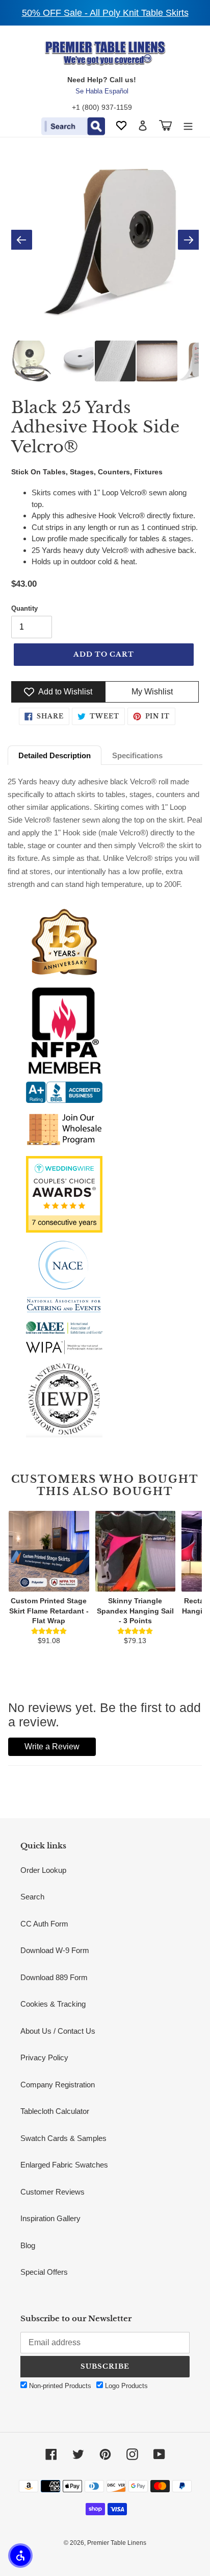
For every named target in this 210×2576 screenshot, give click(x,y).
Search (32, 1897)
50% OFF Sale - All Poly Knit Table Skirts (105, 13)
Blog (28, 2245)
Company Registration (58, 2085)
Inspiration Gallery (50, 2218)
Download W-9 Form (55, 1950)
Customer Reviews (52, 2192)
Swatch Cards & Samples (63, 2138)
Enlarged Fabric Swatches (64, 2165)
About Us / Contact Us (58, 2031)
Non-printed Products (59, 2386)
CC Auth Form (44, 1924)
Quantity (24, 608)
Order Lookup (43, 1870)
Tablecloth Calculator (55, 2111)
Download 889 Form (54, 1977)
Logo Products (125, 2386)
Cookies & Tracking (53, 2004)
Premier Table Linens (117, 2543)
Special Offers (44, 2272)
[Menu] (188, 125)
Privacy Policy (44, 2057)
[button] (20, 2556)
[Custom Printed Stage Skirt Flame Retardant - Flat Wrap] (49, 1551)
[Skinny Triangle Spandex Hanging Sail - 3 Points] (136, 1551)
